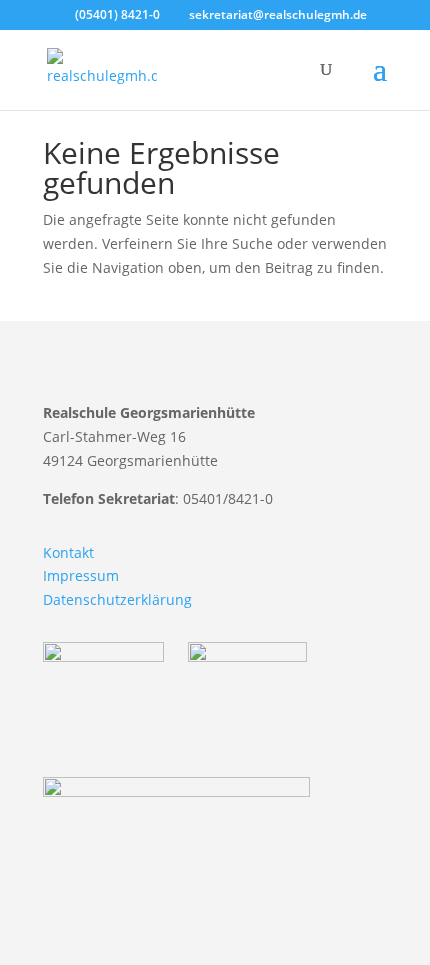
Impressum (81, 575)
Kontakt (68, 552)
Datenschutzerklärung (117, 599)
